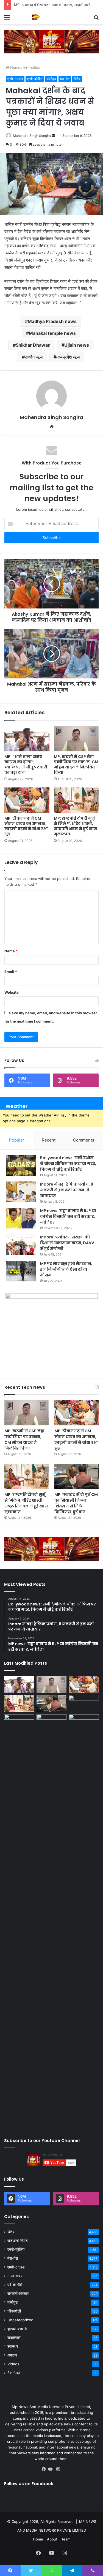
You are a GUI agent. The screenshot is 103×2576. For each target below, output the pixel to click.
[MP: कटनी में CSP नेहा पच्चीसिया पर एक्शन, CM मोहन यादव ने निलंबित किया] (76, 739)
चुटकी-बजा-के (17, 2329)
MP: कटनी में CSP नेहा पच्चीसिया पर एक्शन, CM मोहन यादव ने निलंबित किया (76, 764)
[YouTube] (52, 2469)
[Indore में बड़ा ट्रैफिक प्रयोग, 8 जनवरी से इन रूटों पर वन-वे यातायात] (21, 1192)
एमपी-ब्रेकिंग (35, 79)
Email (11, 972)
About (52, 2539)
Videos (13, 2364)
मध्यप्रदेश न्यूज (68, 357)
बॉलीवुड (51, 79)
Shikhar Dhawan (33, 345)
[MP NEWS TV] (36, 17)
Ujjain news (77, 345)
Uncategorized (20, 2320)
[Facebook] (45, 2469)
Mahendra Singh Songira (32, 136)
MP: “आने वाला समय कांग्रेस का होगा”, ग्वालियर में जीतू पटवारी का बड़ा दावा (26, 764)
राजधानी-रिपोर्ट (18, 2241)
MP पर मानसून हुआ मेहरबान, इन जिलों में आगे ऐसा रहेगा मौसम (66, 1269)
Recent (49, 1140)
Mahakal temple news (52, 333)
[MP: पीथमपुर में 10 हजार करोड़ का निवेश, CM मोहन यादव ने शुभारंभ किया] (84, 1703)
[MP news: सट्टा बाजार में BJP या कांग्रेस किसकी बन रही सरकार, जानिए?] (21, 1218)
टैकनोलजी (14, 2373)
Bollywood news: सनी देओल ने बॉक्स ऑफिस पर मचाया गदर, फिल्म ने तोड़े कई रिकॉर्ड (68, 1164)
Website (12, 992)
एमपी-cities (32, 67)
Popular (17, 1140)
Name (11, 951)
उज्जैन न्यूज (34, 357)
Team (66, 2539)
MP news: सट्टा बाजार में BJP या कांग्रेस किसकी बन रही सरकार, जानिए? (68, 1216)
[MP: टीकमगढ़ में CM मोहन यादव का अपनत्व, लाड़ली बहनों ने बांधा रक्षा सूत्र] (27, 800)
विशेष (77, 79)
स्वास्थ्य (13, 2346)
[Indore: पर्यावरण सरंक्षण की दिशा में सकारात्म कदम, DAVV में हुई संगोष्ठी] (21, 1245)
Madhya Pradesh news (52, 321)
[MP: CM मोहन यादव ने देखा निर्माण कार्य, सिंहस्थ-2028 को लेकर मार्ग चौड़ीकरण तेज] (84, 1723)
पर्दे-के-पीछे (15, 2285)
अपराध (12, 2355)
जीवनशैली (14, 2311)
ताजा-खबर (15, 2276)
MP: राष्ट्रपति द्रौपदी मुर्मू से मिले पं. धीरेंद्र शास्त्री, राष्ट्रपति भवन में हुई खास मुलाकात (76, 826)
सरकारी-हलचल (18, 2294)
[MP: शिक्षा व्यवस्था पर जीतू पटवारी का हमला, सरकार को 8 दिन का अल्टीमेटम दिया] (19, 1921)
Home (15, 67)
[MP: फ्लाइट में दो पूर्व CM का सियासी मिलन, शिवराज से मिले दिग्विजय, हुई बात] (76, 1476)
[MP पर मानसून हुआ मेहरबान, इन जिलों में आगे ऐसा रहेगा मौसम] (21, 1271)
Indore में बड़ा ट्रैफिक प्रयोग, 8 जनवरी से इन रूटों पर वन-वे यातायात (67, 1190)
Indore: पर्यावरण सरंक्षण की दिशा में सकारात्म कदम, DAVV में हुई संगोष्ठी (67, 1243)
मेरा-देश (65, 79)
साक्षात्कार (14, 2338)
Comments (84, 1140)
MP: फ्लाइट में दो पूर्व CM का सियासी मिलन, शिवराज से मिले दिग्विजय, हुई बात (76, 1503)
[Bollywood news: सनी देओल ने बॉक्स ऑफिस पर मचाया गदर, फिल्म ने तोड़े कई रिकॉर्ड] (21, 1165)
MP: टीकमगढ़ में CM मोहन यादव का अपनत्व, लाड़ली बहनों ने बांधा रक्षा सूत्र (26, 826)
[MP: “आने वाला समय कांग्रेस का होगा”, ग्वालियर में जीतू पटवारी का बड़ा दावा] (27, 739)
